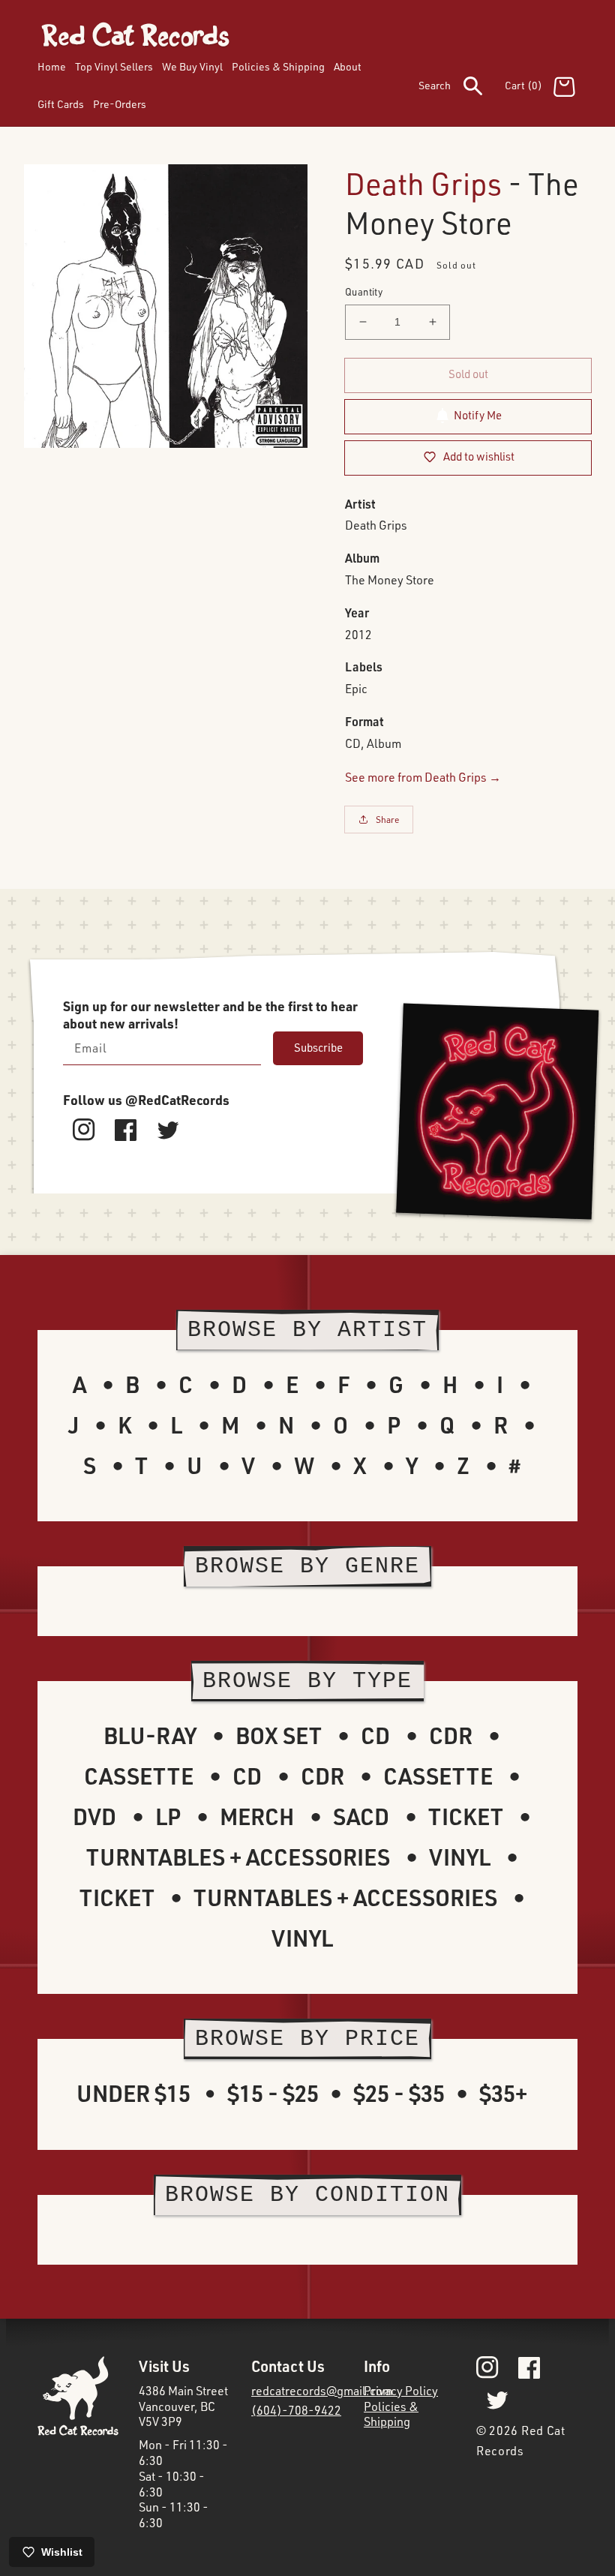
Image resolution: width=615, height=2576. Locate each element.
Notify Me (478, 415)
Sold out (468, 374)
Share (388, 820)
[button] (462, 89)
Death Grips (423, 183)
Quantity (364, 292)
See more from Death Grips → (423, 777)
